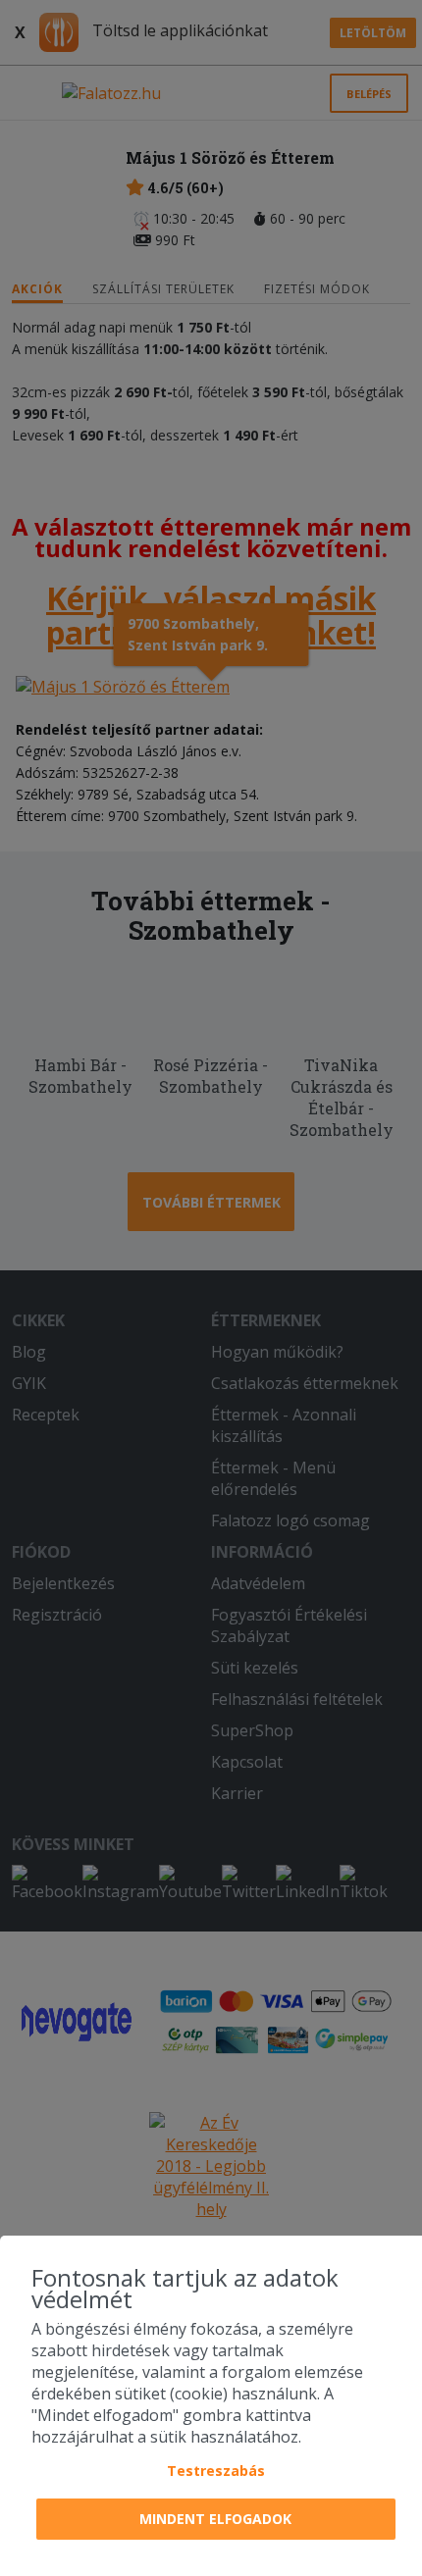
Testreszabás (216, 2471)
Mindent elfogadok (215, 2519)
